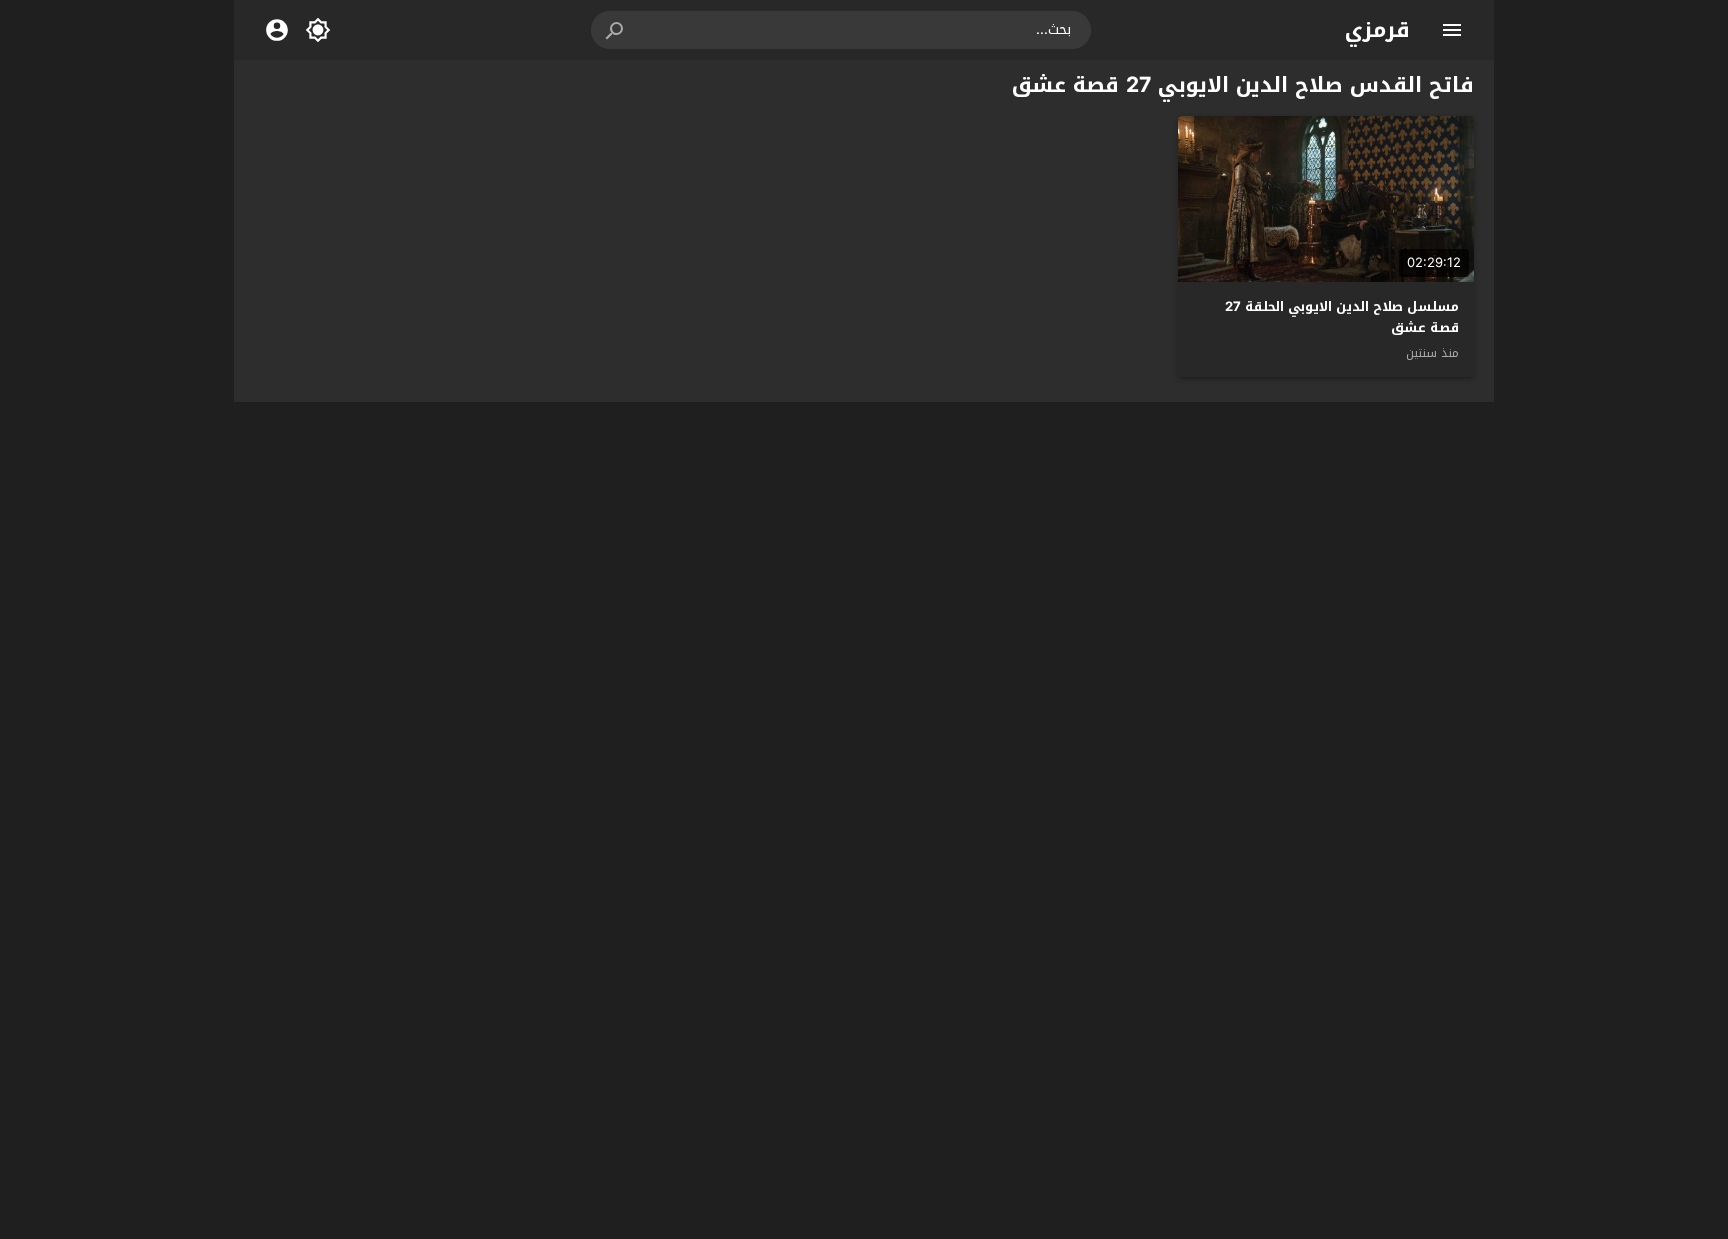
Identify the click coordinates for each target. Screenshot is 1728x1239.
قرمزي (1377, 30)
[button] (616, 30)
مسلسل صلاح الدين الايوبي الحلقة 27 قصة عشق (1342, 317)
